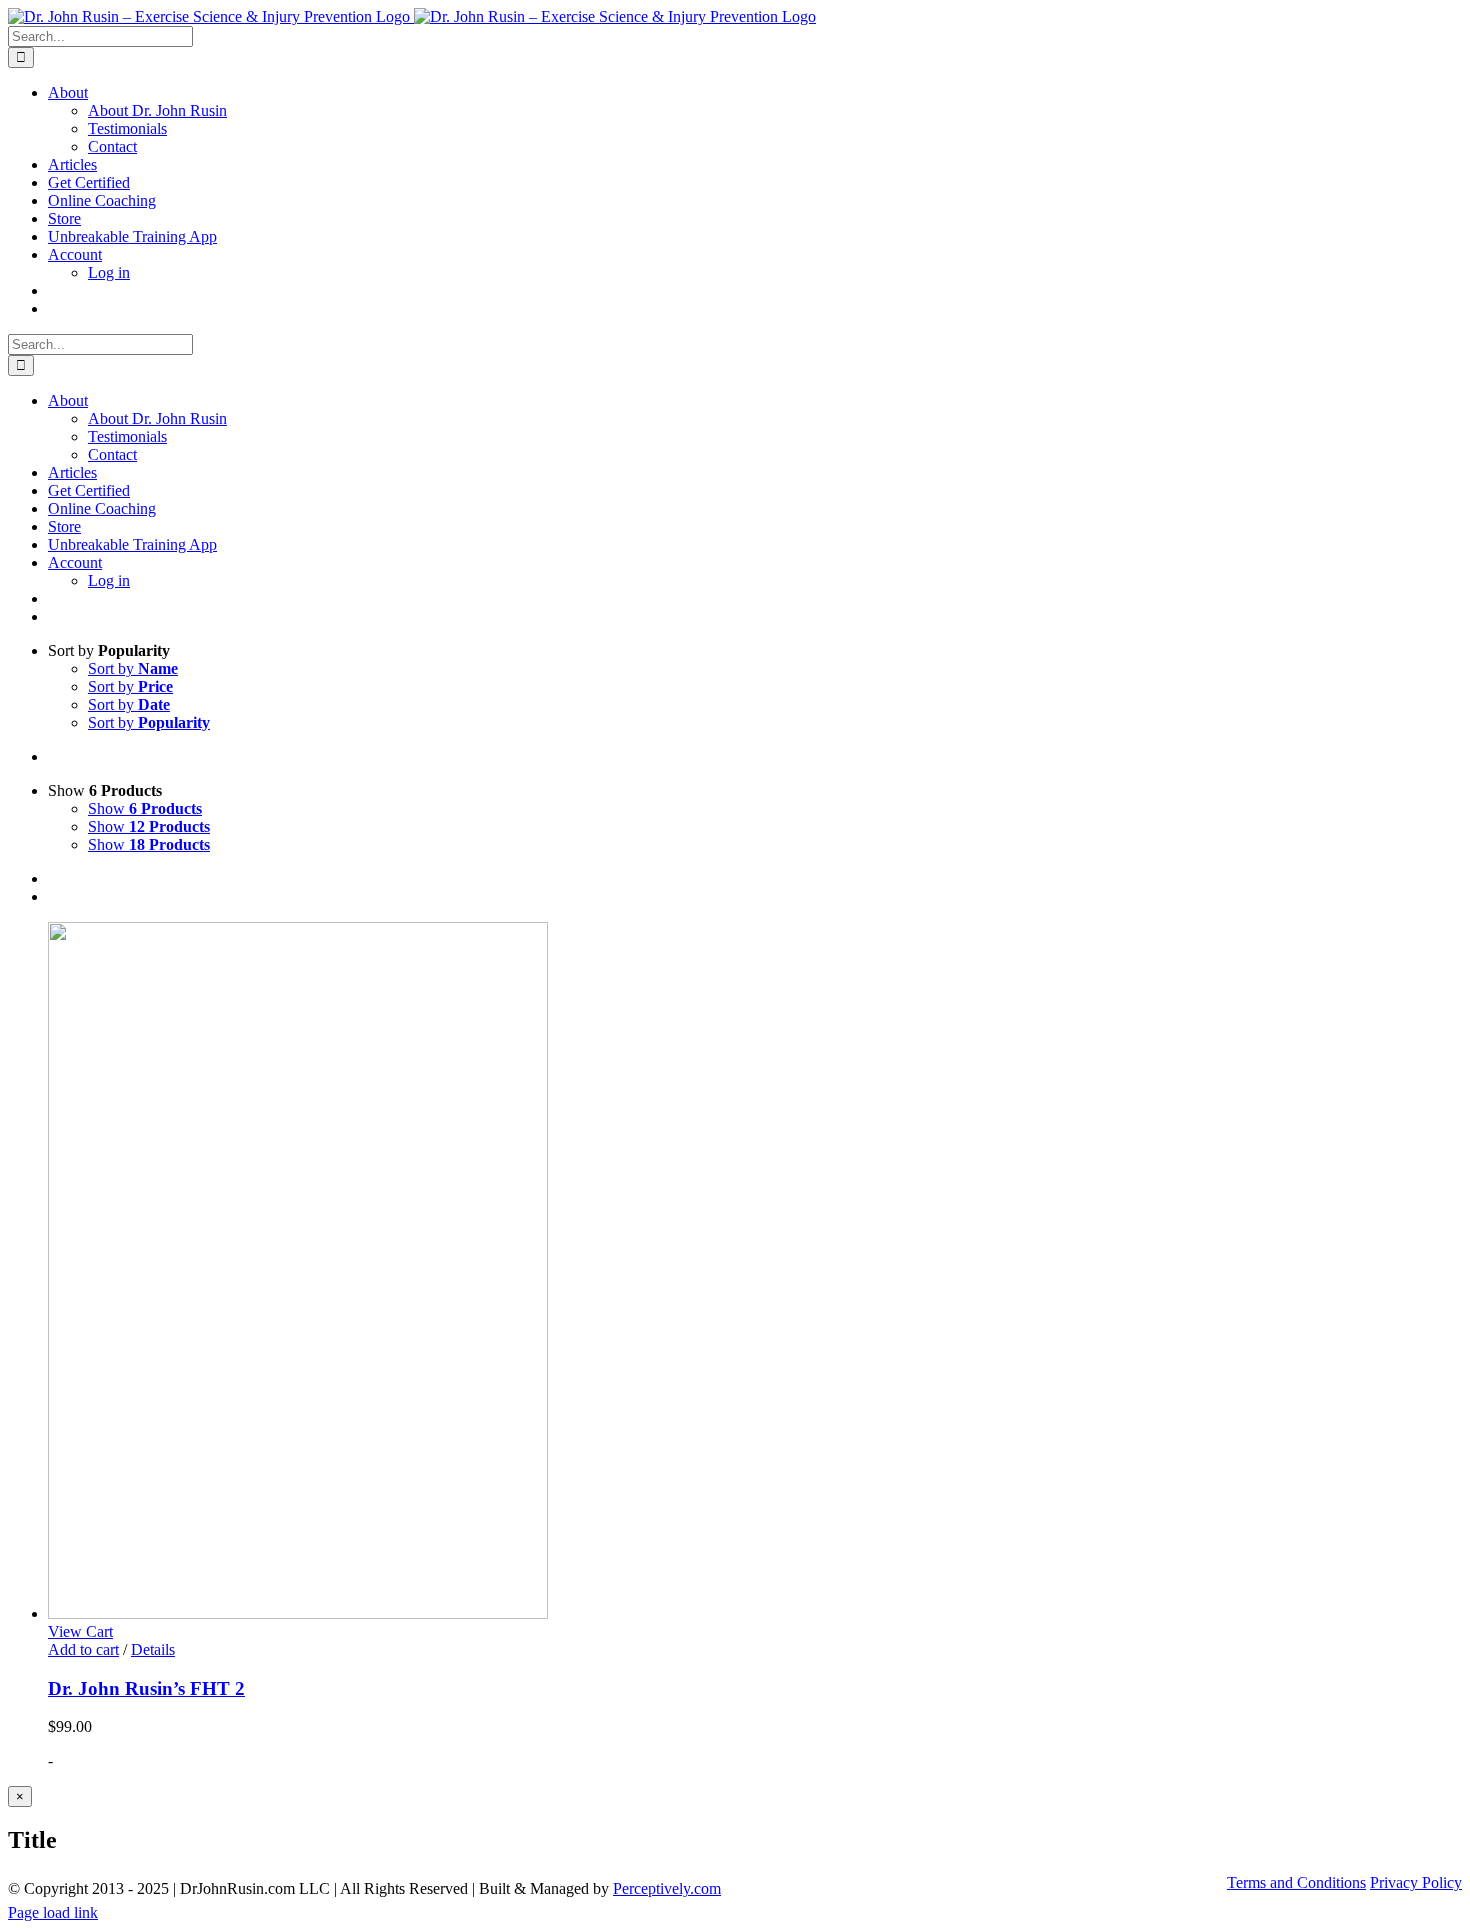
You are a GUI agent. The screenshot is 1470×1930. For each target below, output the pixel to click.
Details (153, 1649)
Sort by (133, 668)
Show (145, 808)
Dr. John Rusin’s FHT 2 (146, 1688)
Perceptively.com (667, 1888)
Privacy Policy (1416, 1882)
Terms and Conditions (1296, 1882)
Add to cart (83, 1649)
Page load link (53, 1912)
